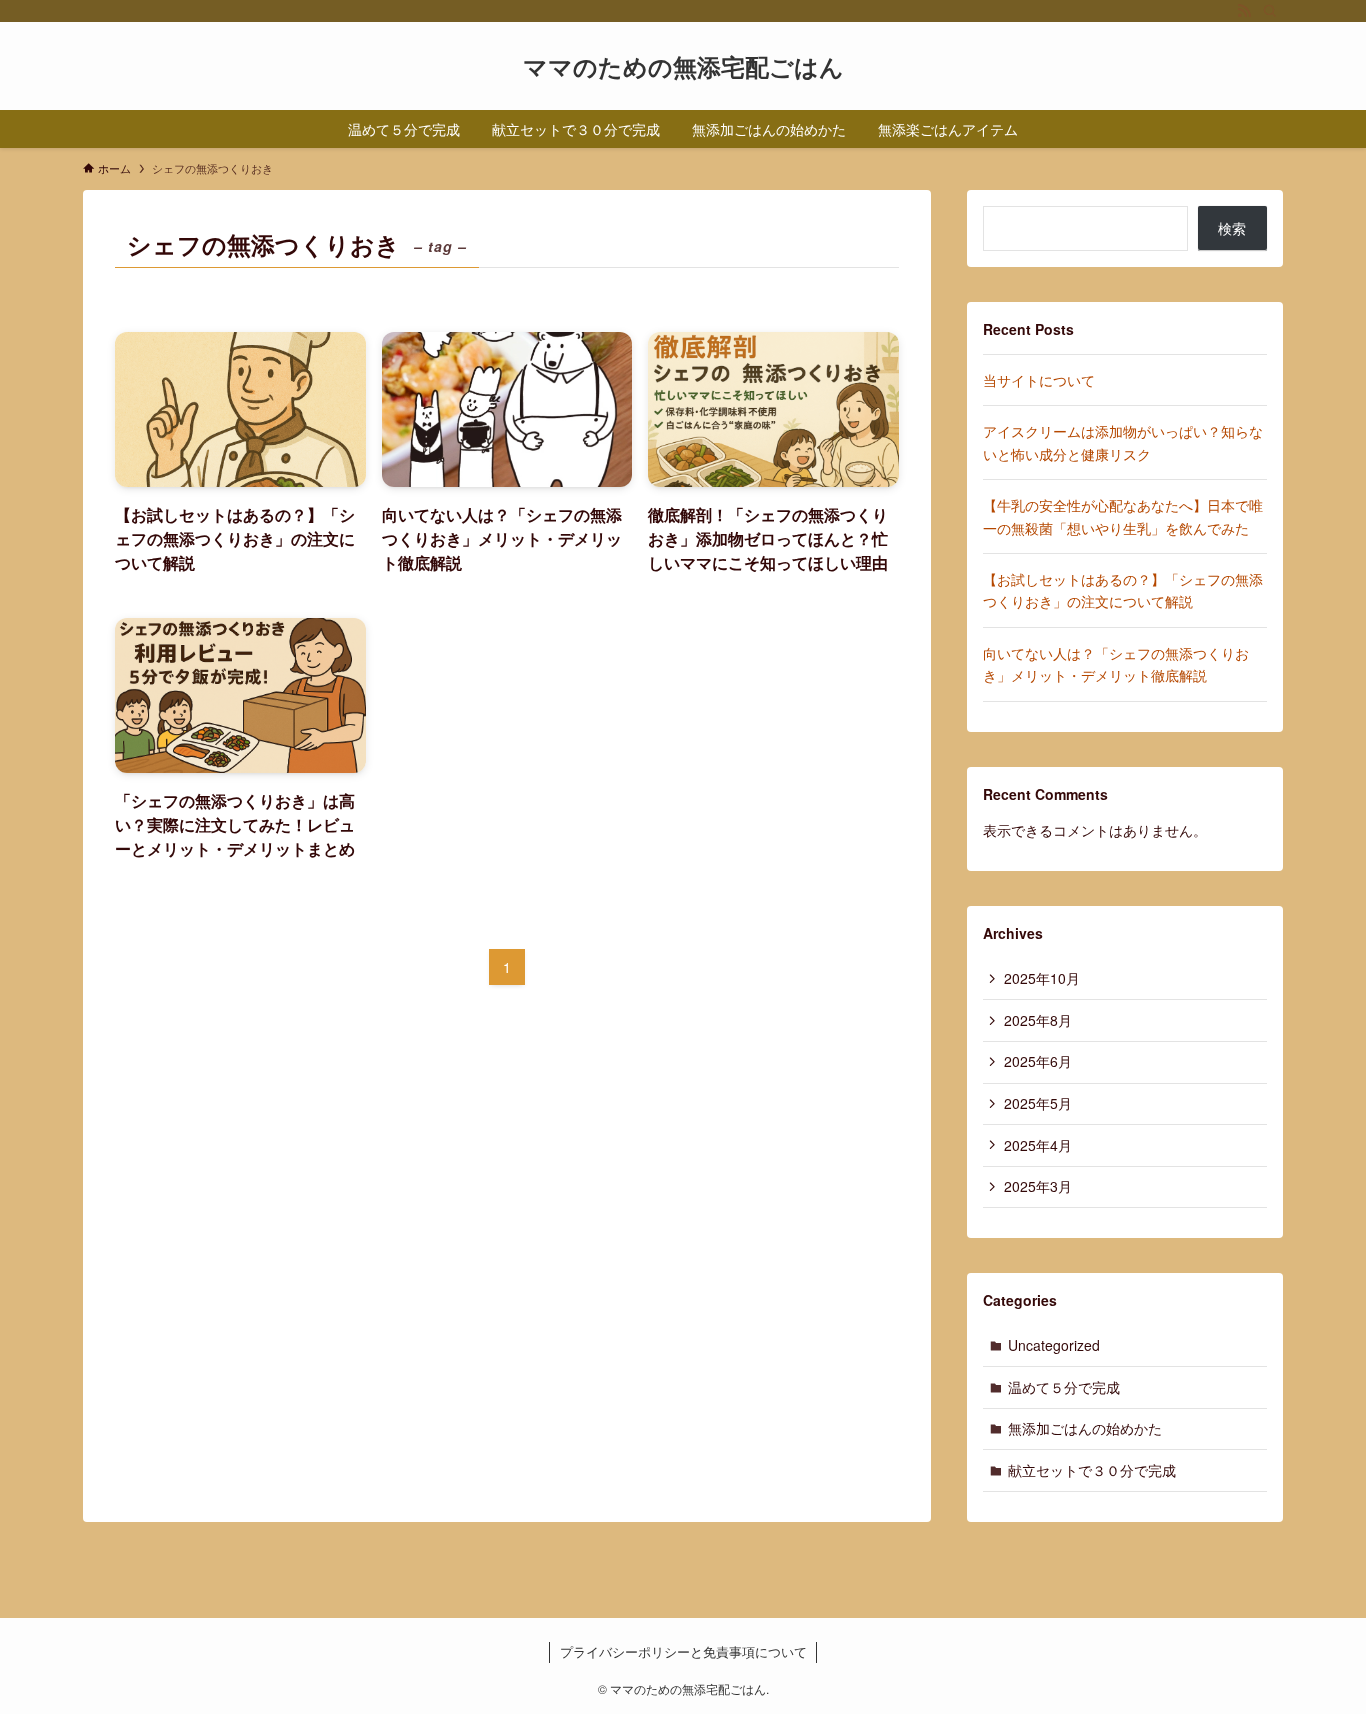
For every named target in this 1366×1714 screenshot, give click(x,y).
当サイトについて (1039, 380)
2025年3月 (1038, 1186)
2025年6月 (1038, 1061)
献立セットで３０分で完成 (1092, 1470)
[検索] (1270, 11)
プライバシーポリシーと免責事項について (683, 1651)
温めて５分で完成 (1064, 1387)
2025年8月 (1038, 1020)
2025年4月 (1038, 1145)
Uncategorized (1054, 1345)
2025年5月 (1038, 1103)
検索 (1232, 228)
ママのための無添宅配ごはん (683, 66)
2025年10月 (1042, 978)
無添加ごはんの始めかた (1085, 1428)
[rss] (1244, 11)
